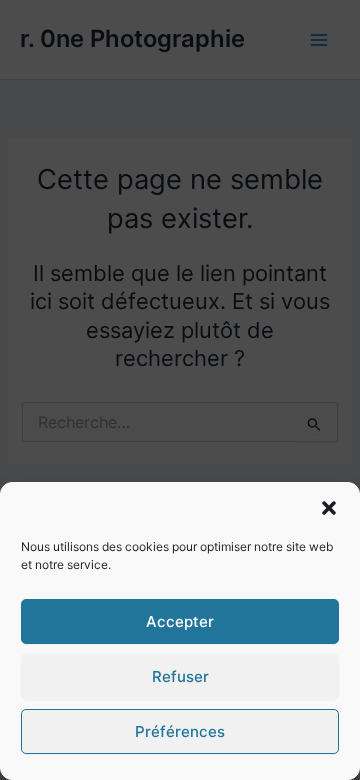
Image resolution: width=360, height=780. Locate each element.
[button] (329, 508)
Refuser (180, 676)
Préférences (180, 731)
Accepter (180, 621)
